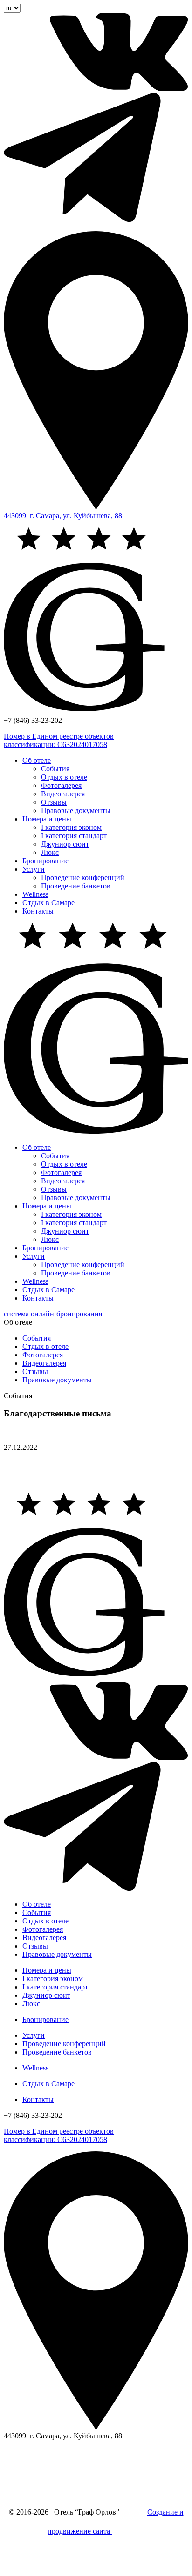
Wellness (35, 894)
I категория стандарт (74, 836)
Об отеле (37, 760)
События (55, 769)
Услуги (34, 869)
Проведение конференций (83, 878)
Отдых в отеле (64, 777)
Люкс (50, 852)
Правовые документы (76, 811)
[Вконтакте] (96, 89)
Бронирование (45, 861)
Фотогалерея (61, 785)
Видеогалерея (63, 794)
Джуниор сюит (65, 844)
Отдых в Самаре (48, 903)
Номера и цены (47, 819)
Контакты (38, 911)
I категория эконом (71, 827)
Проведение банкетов (76, 886)
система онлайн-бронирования (53, 1314)
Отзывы (54, 802)
